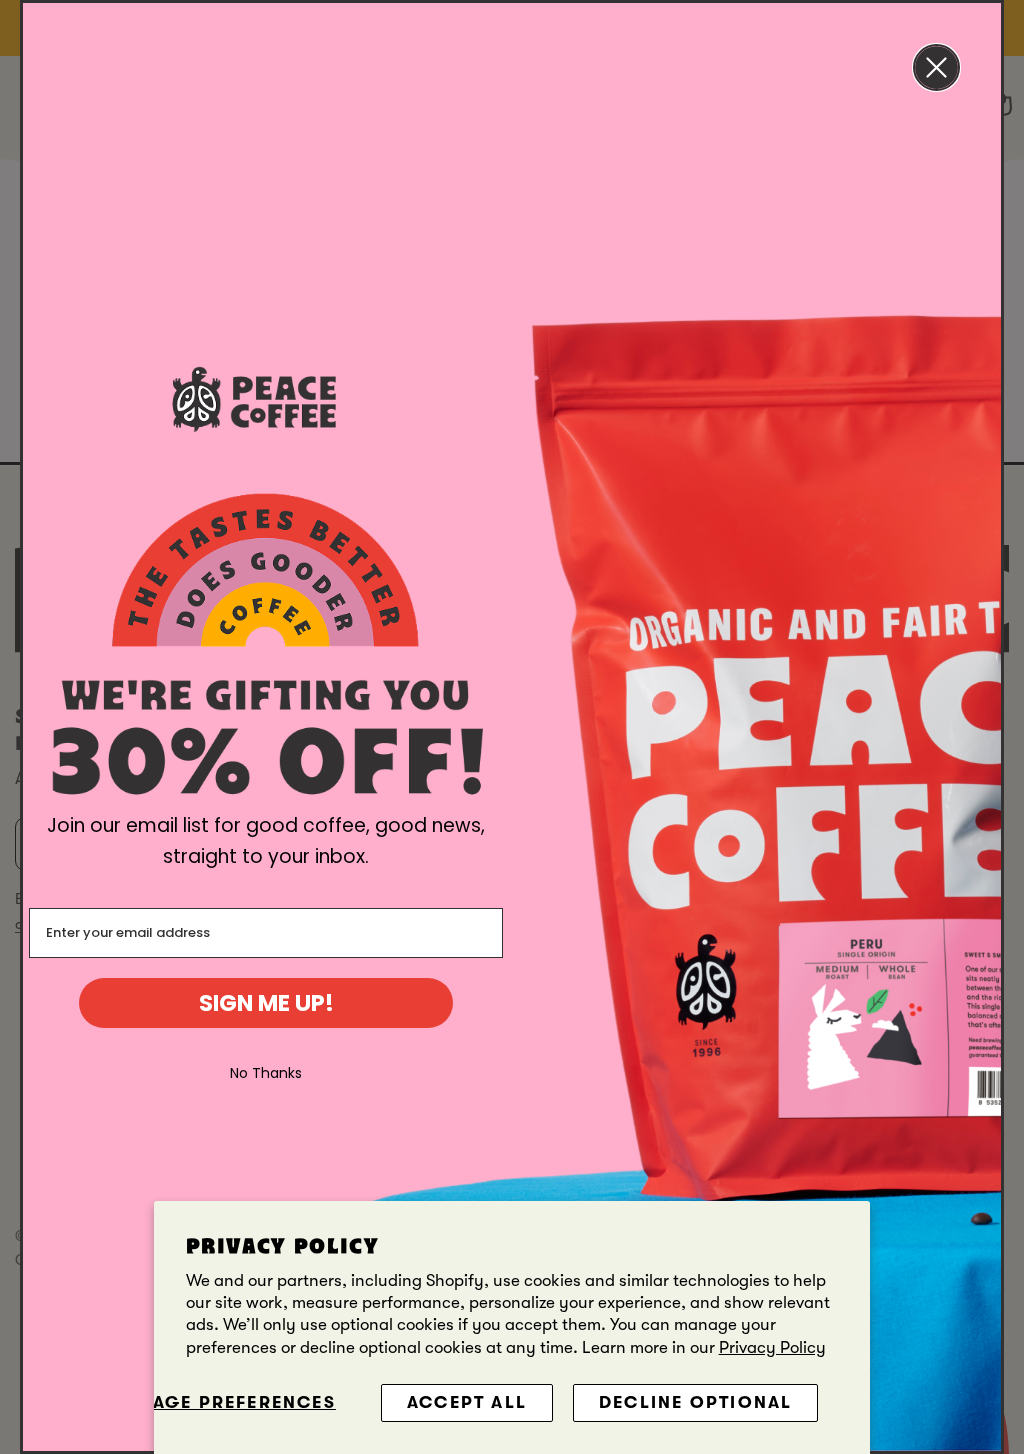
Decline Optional (695, 1402)
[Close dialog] (936, 67)
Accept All (467, 1402)
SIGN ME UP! (266, 1003)
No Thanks (266, 1073)
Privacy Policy (772, 1347)
